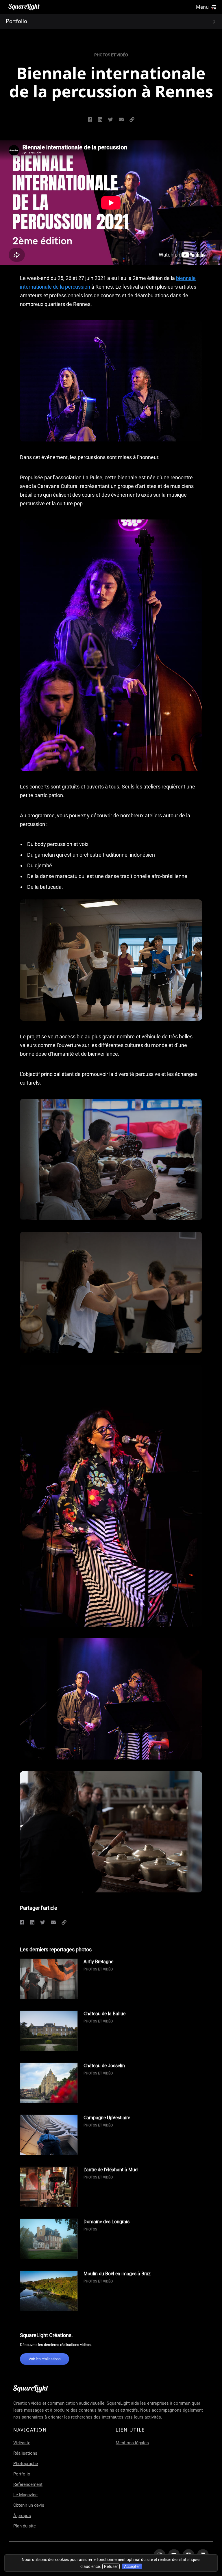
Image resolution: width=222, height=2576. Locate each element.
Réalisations (25, 2453)
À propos (22, 2516)
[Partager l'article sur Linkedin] (100, 120)
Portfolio (22, 2474)
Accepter (132, 2566)
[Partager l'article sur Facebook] (90, 120)
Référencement (28, 2484)
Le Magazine (25, 2495)
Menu (202, 7)
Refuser (111, 2566)
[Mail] (121, 120)
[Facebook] (22, 1923)
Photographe (26, 2464)
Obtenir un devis (29, 2505)
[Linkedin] (32, 1923)
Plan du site (25, 2526)
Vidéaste (22, 2443)
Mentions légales (132, 2443)
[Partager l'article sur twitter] (111, 120)
